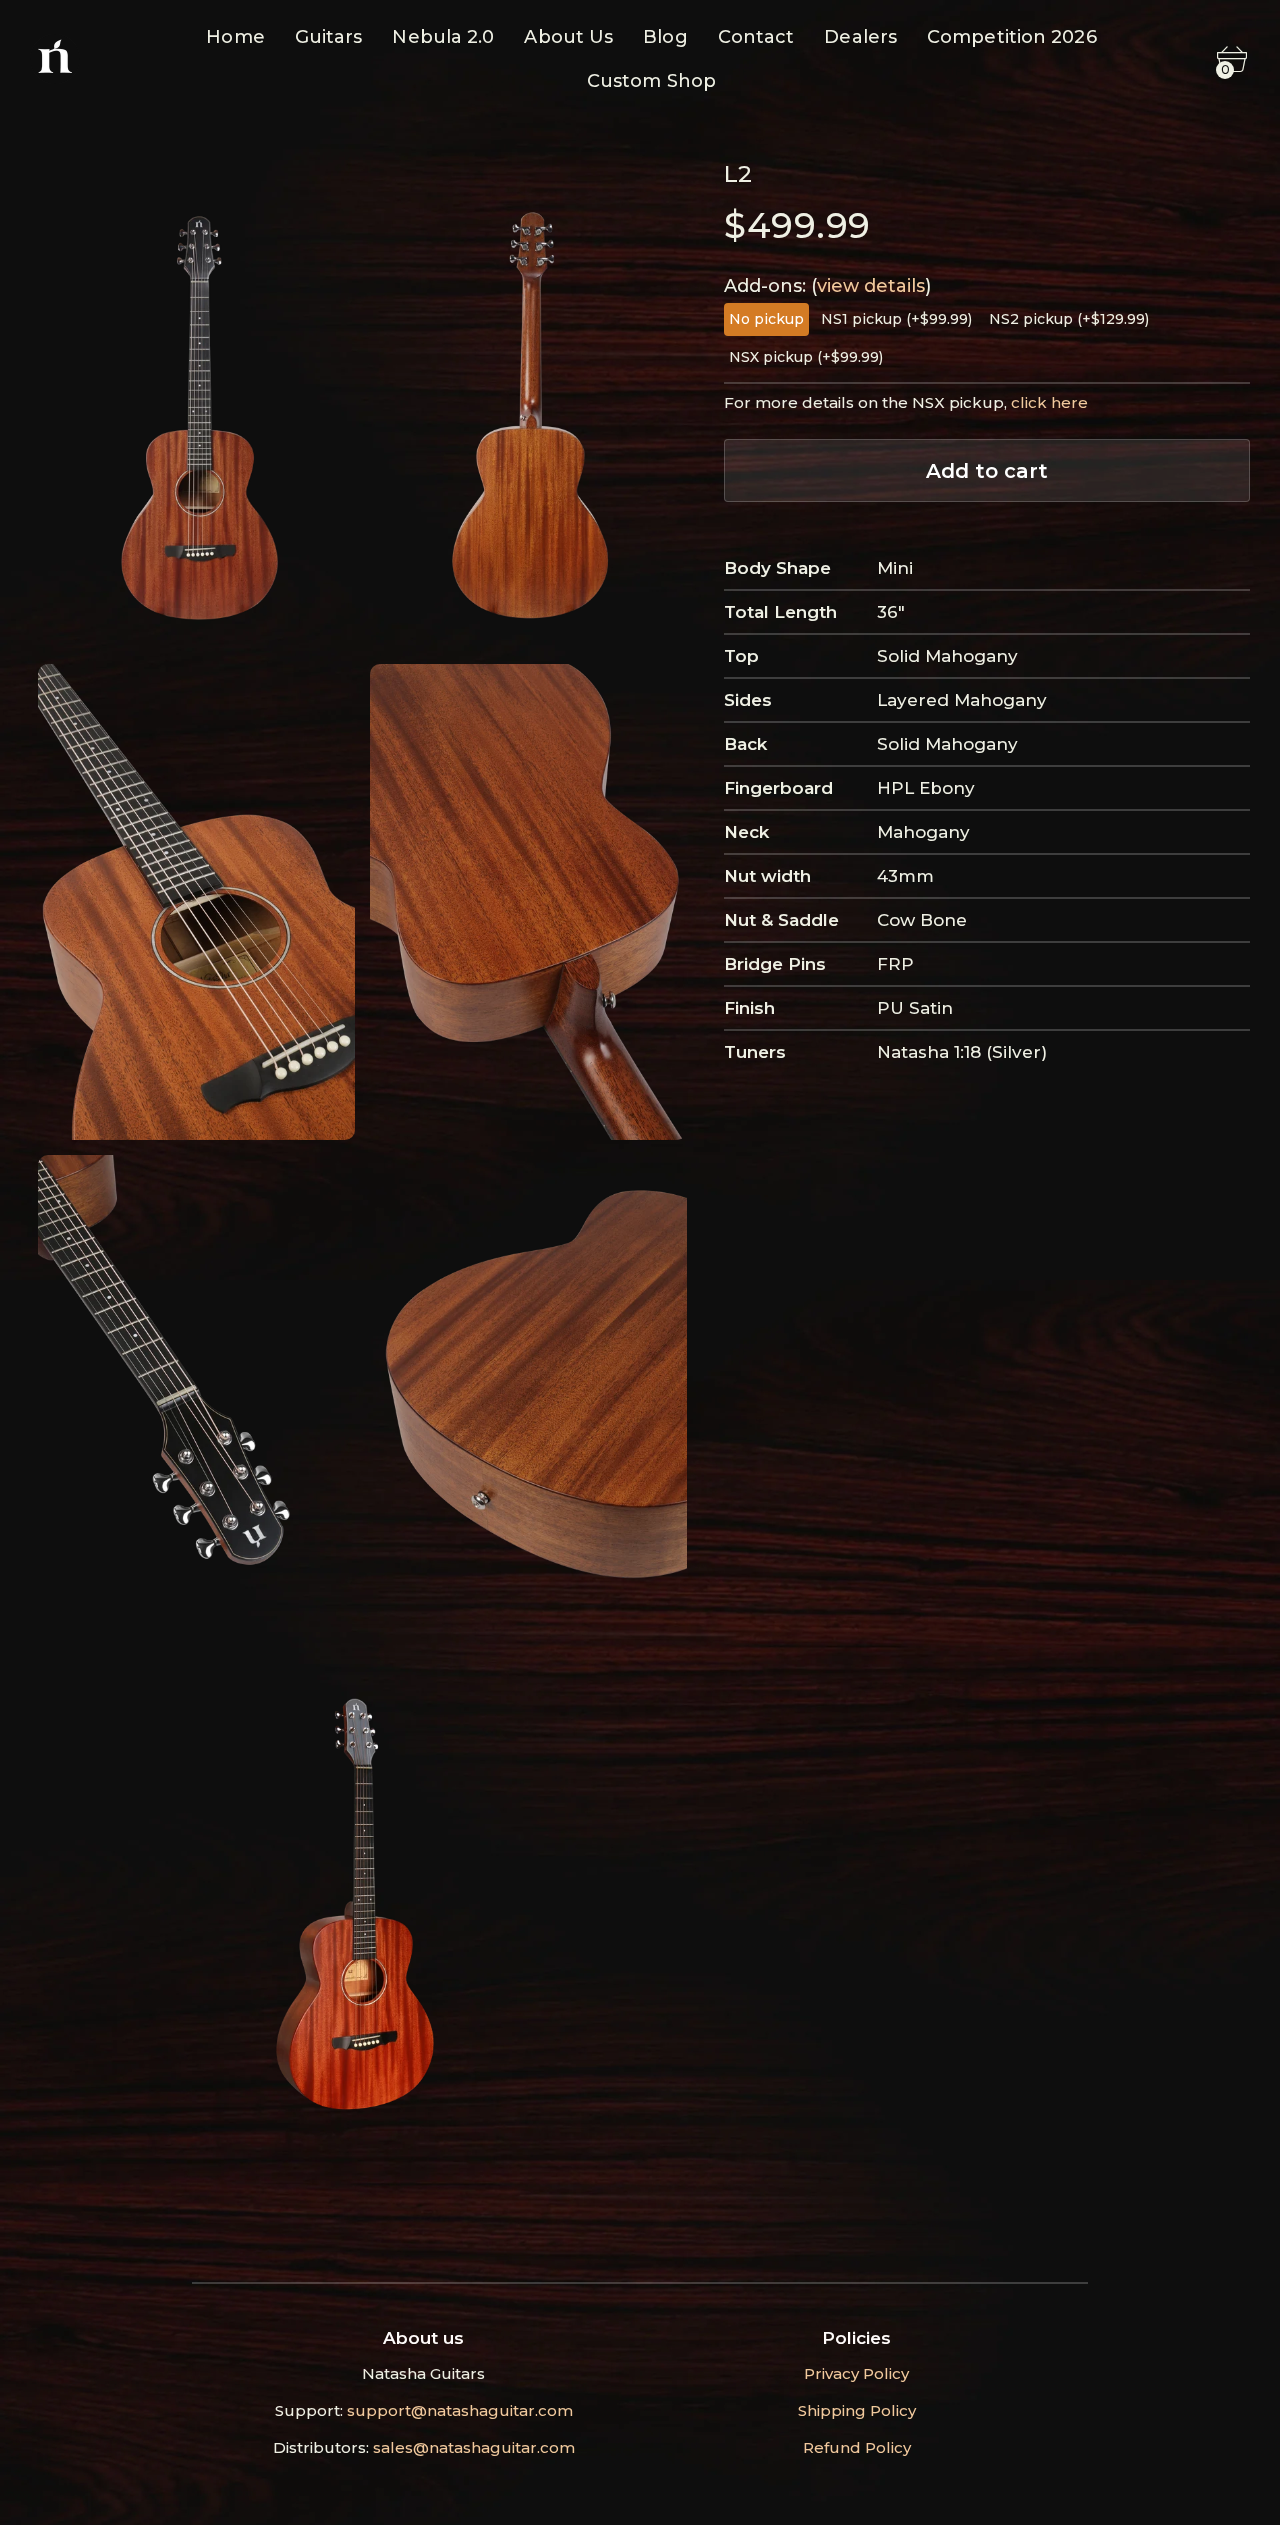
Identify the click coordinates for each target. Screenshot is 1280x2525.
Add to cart (987, 471)
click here (1049, 402)
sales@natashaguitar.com (474, 2447)
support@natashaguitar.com (460, 2410)
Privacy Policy (856, 2373)
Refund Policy (857, 2447)
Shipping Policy (857, 2410)
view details (871, 286)
